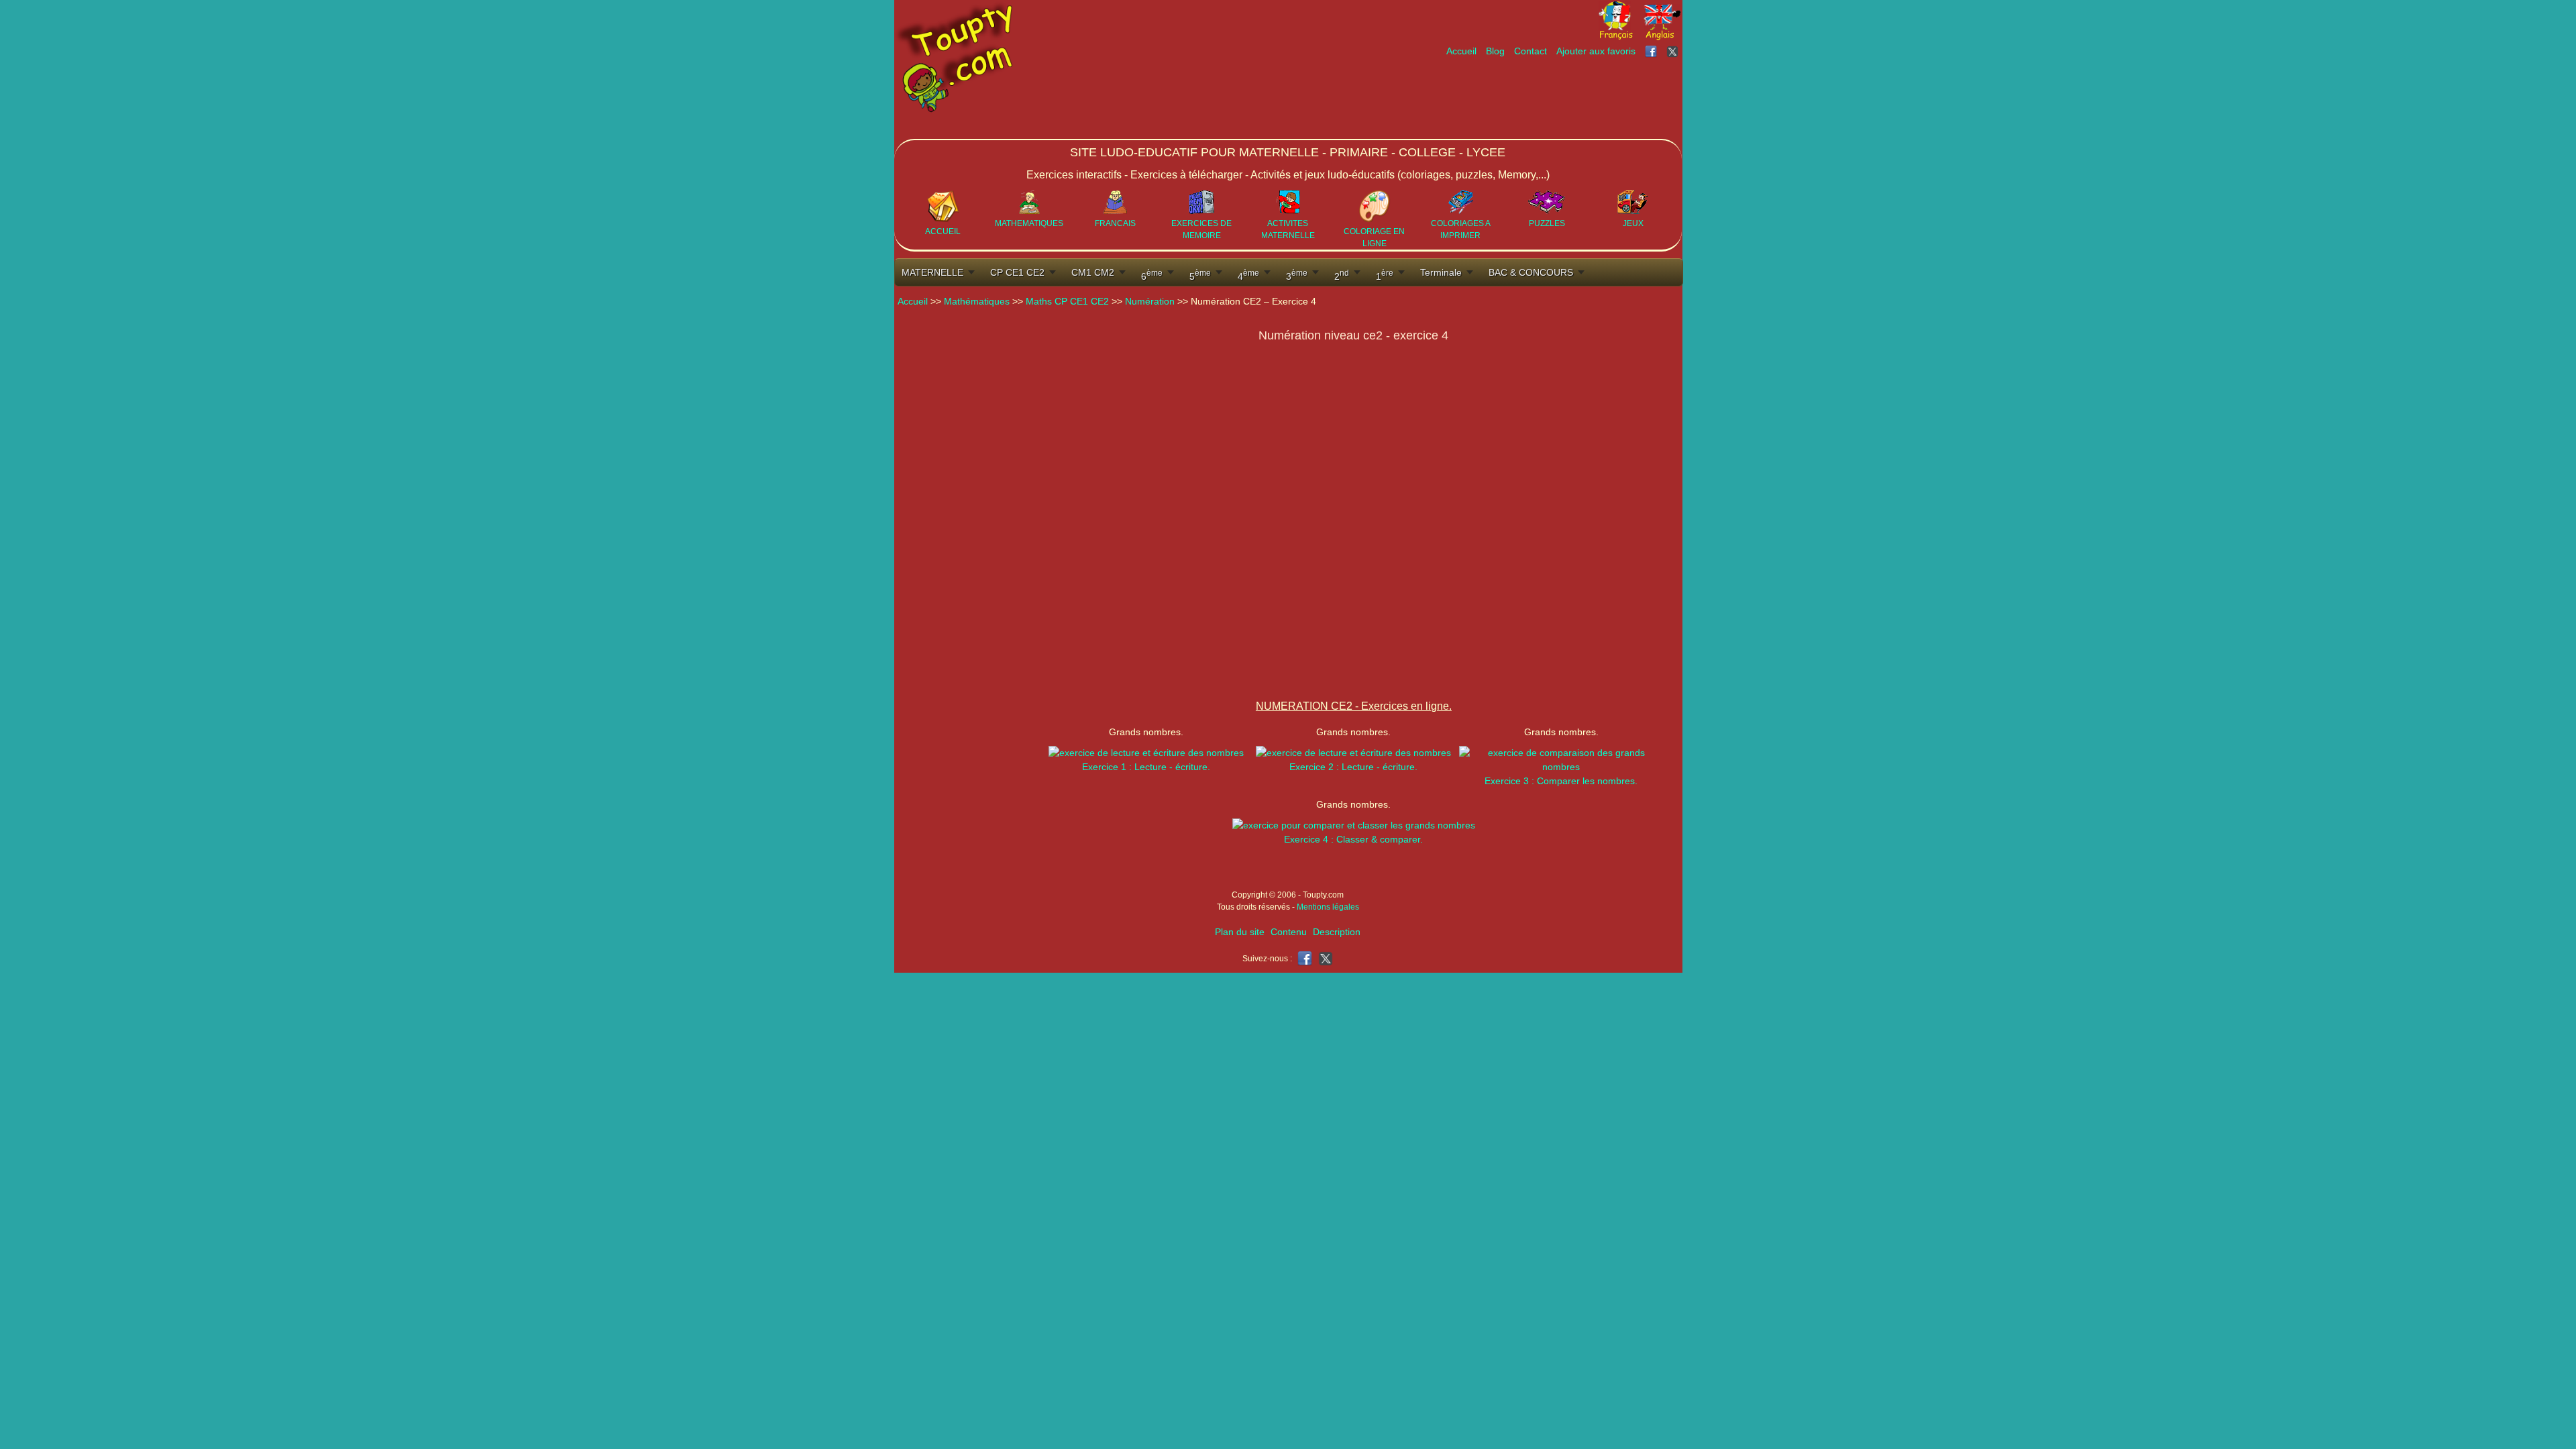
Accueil (1461, 51)
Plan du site (1240, 932)
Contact (1531, 51)
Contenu (1289, 932)
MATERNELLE (932, 272)
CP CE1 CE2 (1017, 272)
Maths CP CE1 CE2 (1067, 301)
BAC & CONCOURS (1531, 272)
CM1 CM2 (1093, 272)
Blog (1495, 51)
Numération (1150, 301)
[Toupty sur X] (1674, 51)
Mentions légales (1328, 907)
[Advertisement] (1438, 99)
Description (1337, 932)
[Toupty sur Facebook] (1652, 51)
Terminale (1441, 272)
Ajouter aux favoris (1596, 51)
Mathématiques (977, 301)
